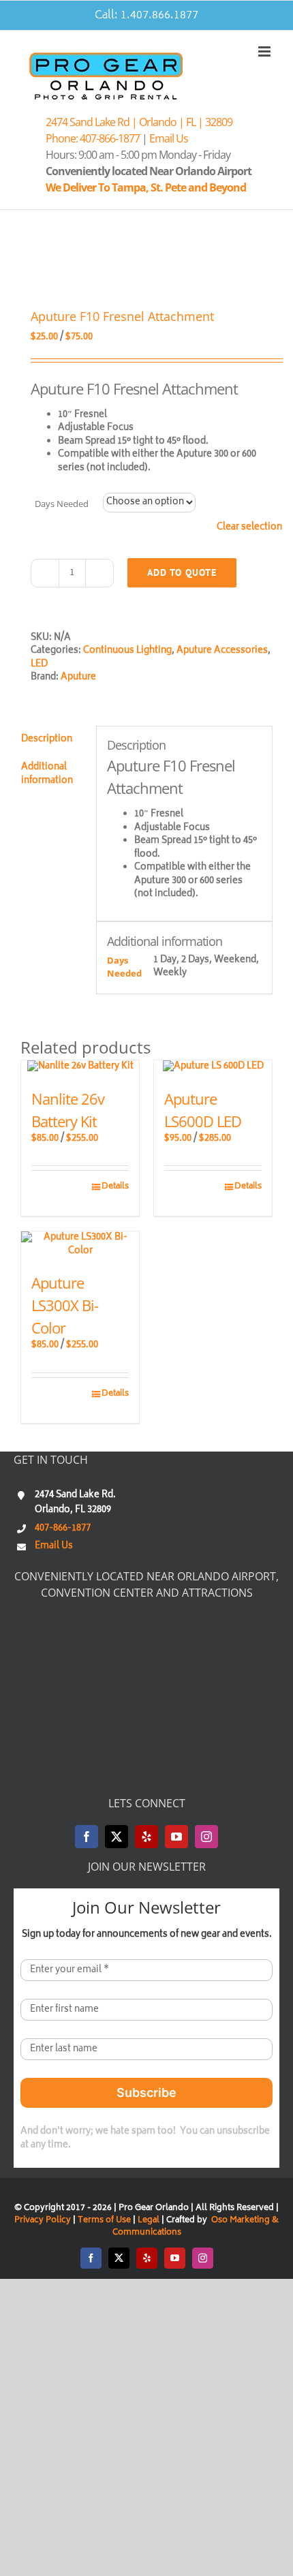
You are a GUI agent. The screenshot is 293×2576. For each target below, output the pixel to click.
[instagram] (206, 1837)
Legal (150, 2221)
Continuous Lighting (127, 651)
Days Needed (62, 504)
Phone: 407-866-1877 (93, 138)
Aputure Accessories (222, 651)
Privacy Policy (43, 2221)
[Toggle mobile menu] (265, 51)
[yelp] (146, 1837)
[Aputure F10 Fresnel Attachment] (146, 261)
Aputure (78, 678)
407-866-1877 (63, 1529)
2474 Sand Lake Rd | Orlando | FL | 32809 (139, 122)
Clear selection (249, 528)
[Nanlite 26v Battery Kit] (80, 1067)
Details (115, 1187)
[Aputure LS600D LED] (213, 1067)
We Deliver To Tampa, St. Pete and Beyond (148, 187)
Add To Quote (182, 572)
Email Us (169, 138)
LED (39, 665)
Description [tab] (47, 740)
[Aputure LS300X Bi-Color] (80, 1245)
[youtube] (176, 1837)
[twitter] (117, 1837)
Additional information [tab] (47, 775)
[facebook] (87, 1837)
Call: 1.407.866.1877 (146, 16)
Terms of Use (104, 2221)
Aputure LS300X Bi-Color (65, 1305)
